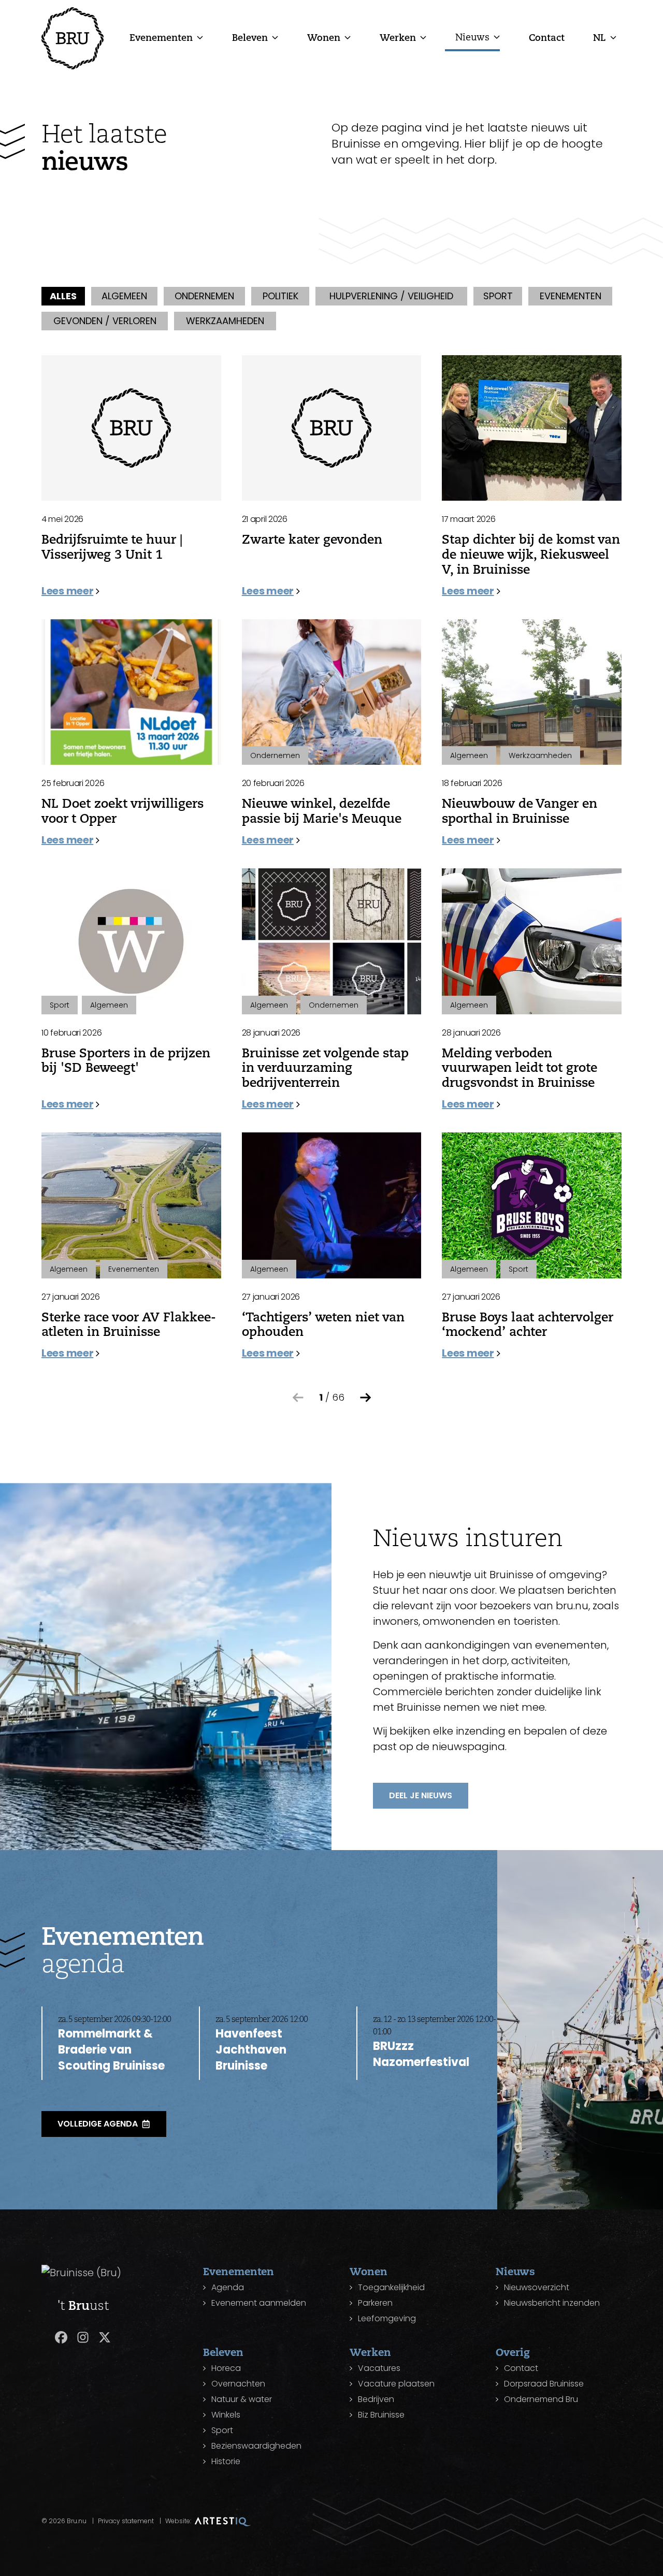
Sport (222, 2430)
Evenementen (161, 37)
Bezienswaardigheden (256, 2446)
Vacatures (379, 2368)
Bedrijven (376, 2399)
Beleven (250, 37)
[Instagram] (83, 2337)
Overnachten (238, 2384)
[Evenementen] (200, 37)
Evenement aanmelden (259, 2303)
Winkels (226, 2415)
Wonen (324, 37)
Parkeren (375, 2303)
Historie (226, 2461)
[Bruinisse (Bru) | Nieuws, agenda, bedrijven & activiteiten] (73, 38)
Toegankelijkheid (391, 2287)
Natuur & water (242, 2399)
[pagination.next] (366, 1398)
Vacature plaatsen (396, 2384)
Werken (398, 37)
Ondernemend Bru (541, 2399)
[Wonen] (348, 37)
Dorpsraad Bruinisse (544, 2384)
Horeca (226, 2368)
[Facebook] (61, 2337)
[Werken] (423, 37)
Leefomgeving (387, 2318)
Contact (547, 37)
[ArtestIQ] (223, 2521)
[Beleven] (275, 37)
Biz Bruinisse (381, 2415)
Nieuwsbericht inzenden (552, 2303)
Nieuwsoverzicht (537, 2287)
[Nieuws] (497, 37)
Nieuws (472, 37)
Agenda (228, 2287)
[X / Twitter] (105, 2337)
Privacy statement (126, 2521)
